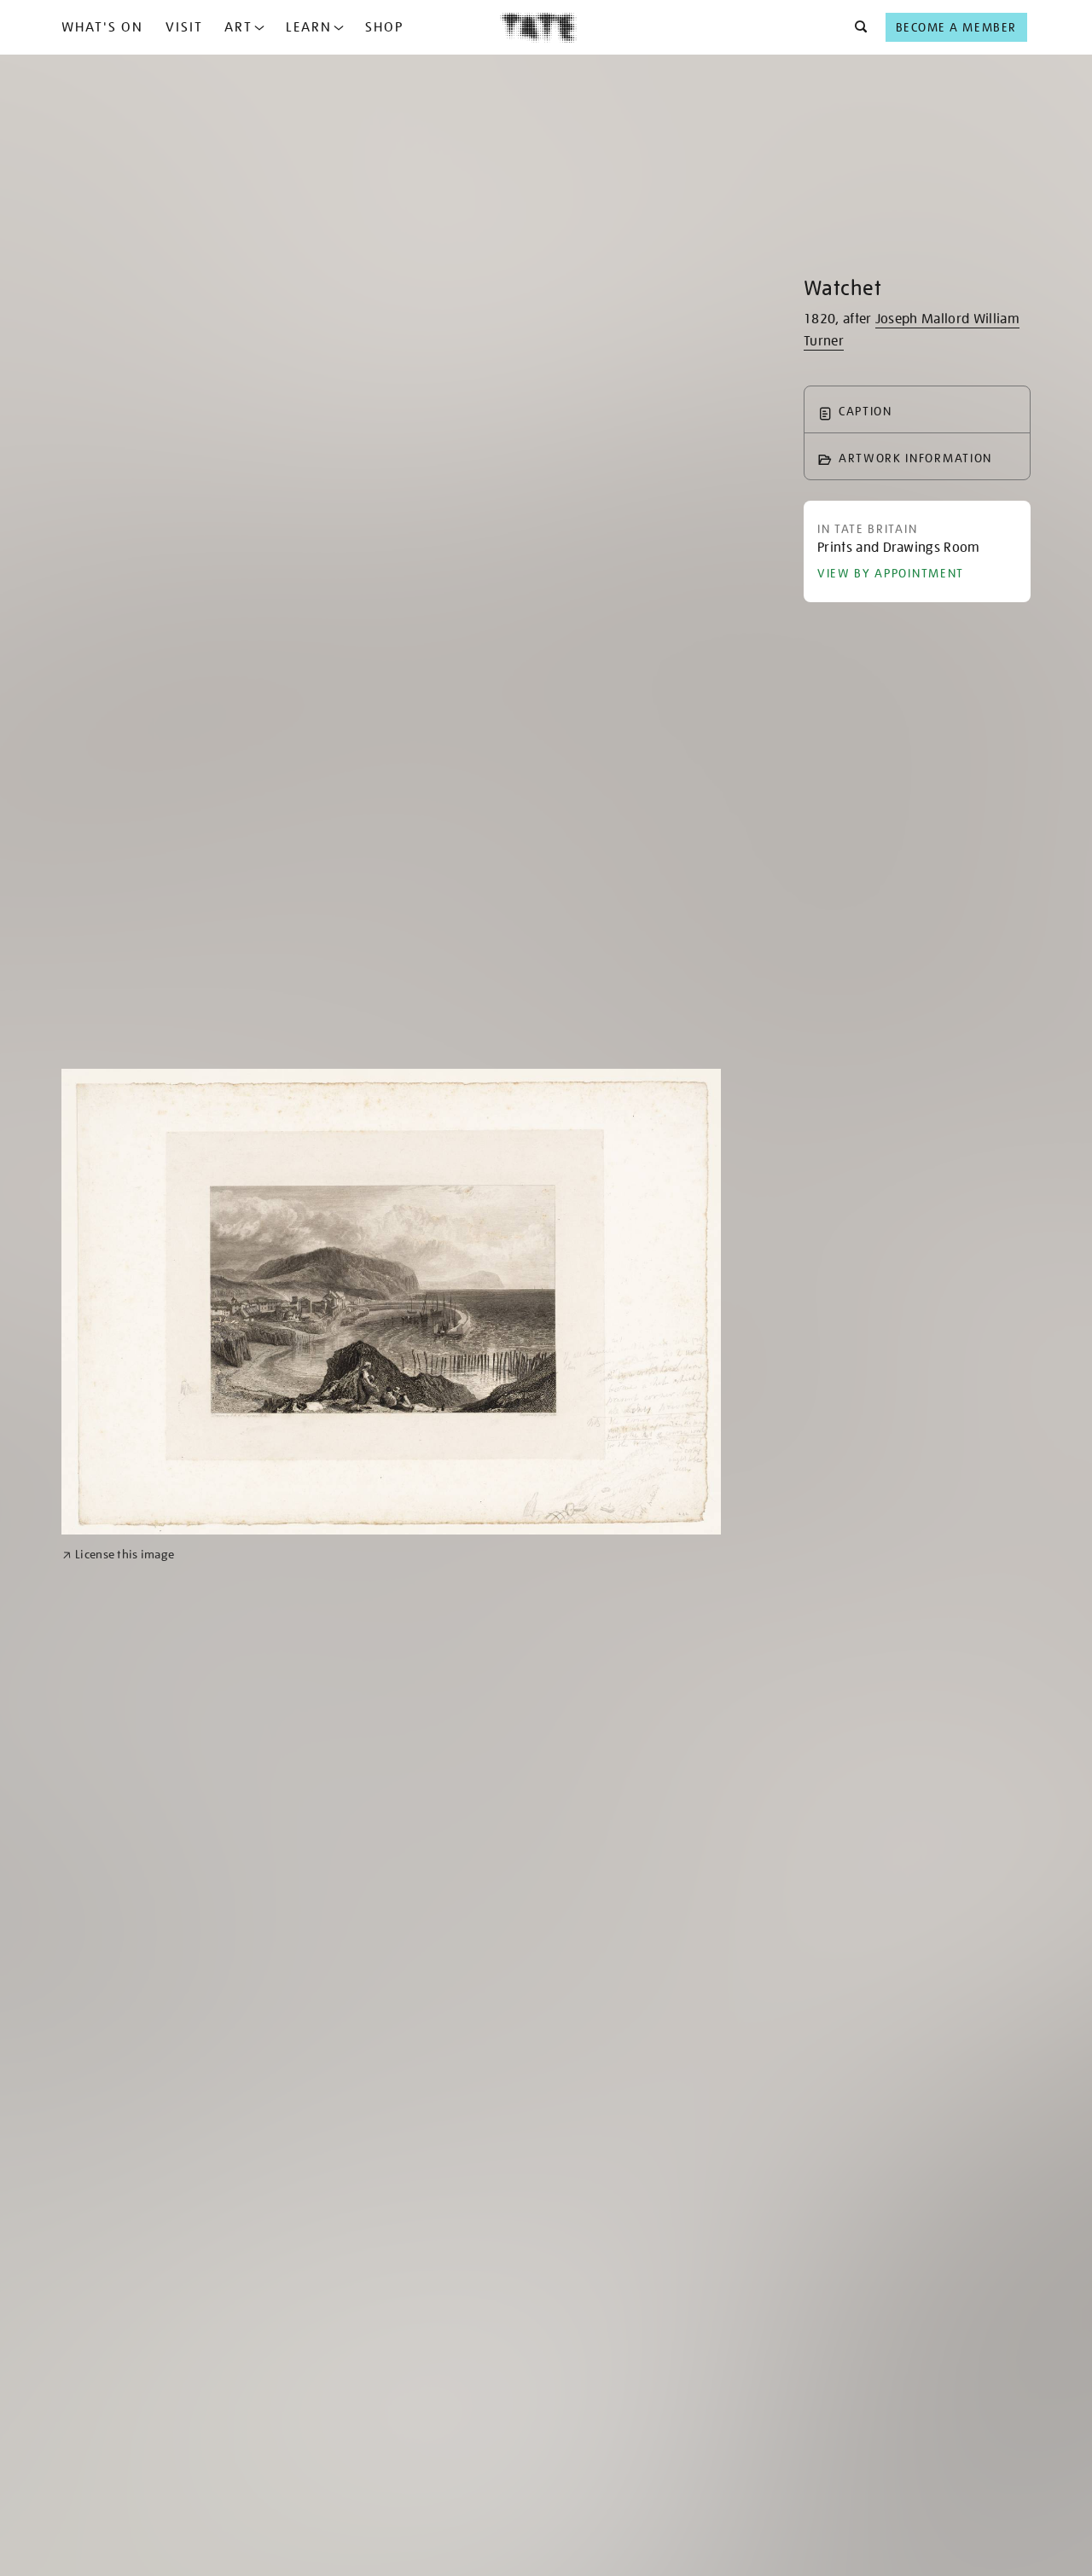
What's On (102, 27)
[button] (856, 27)
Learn (309, 27)
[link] (118, 1555)
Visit (184, 27)
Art (238, 27)
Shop (384, 27)
